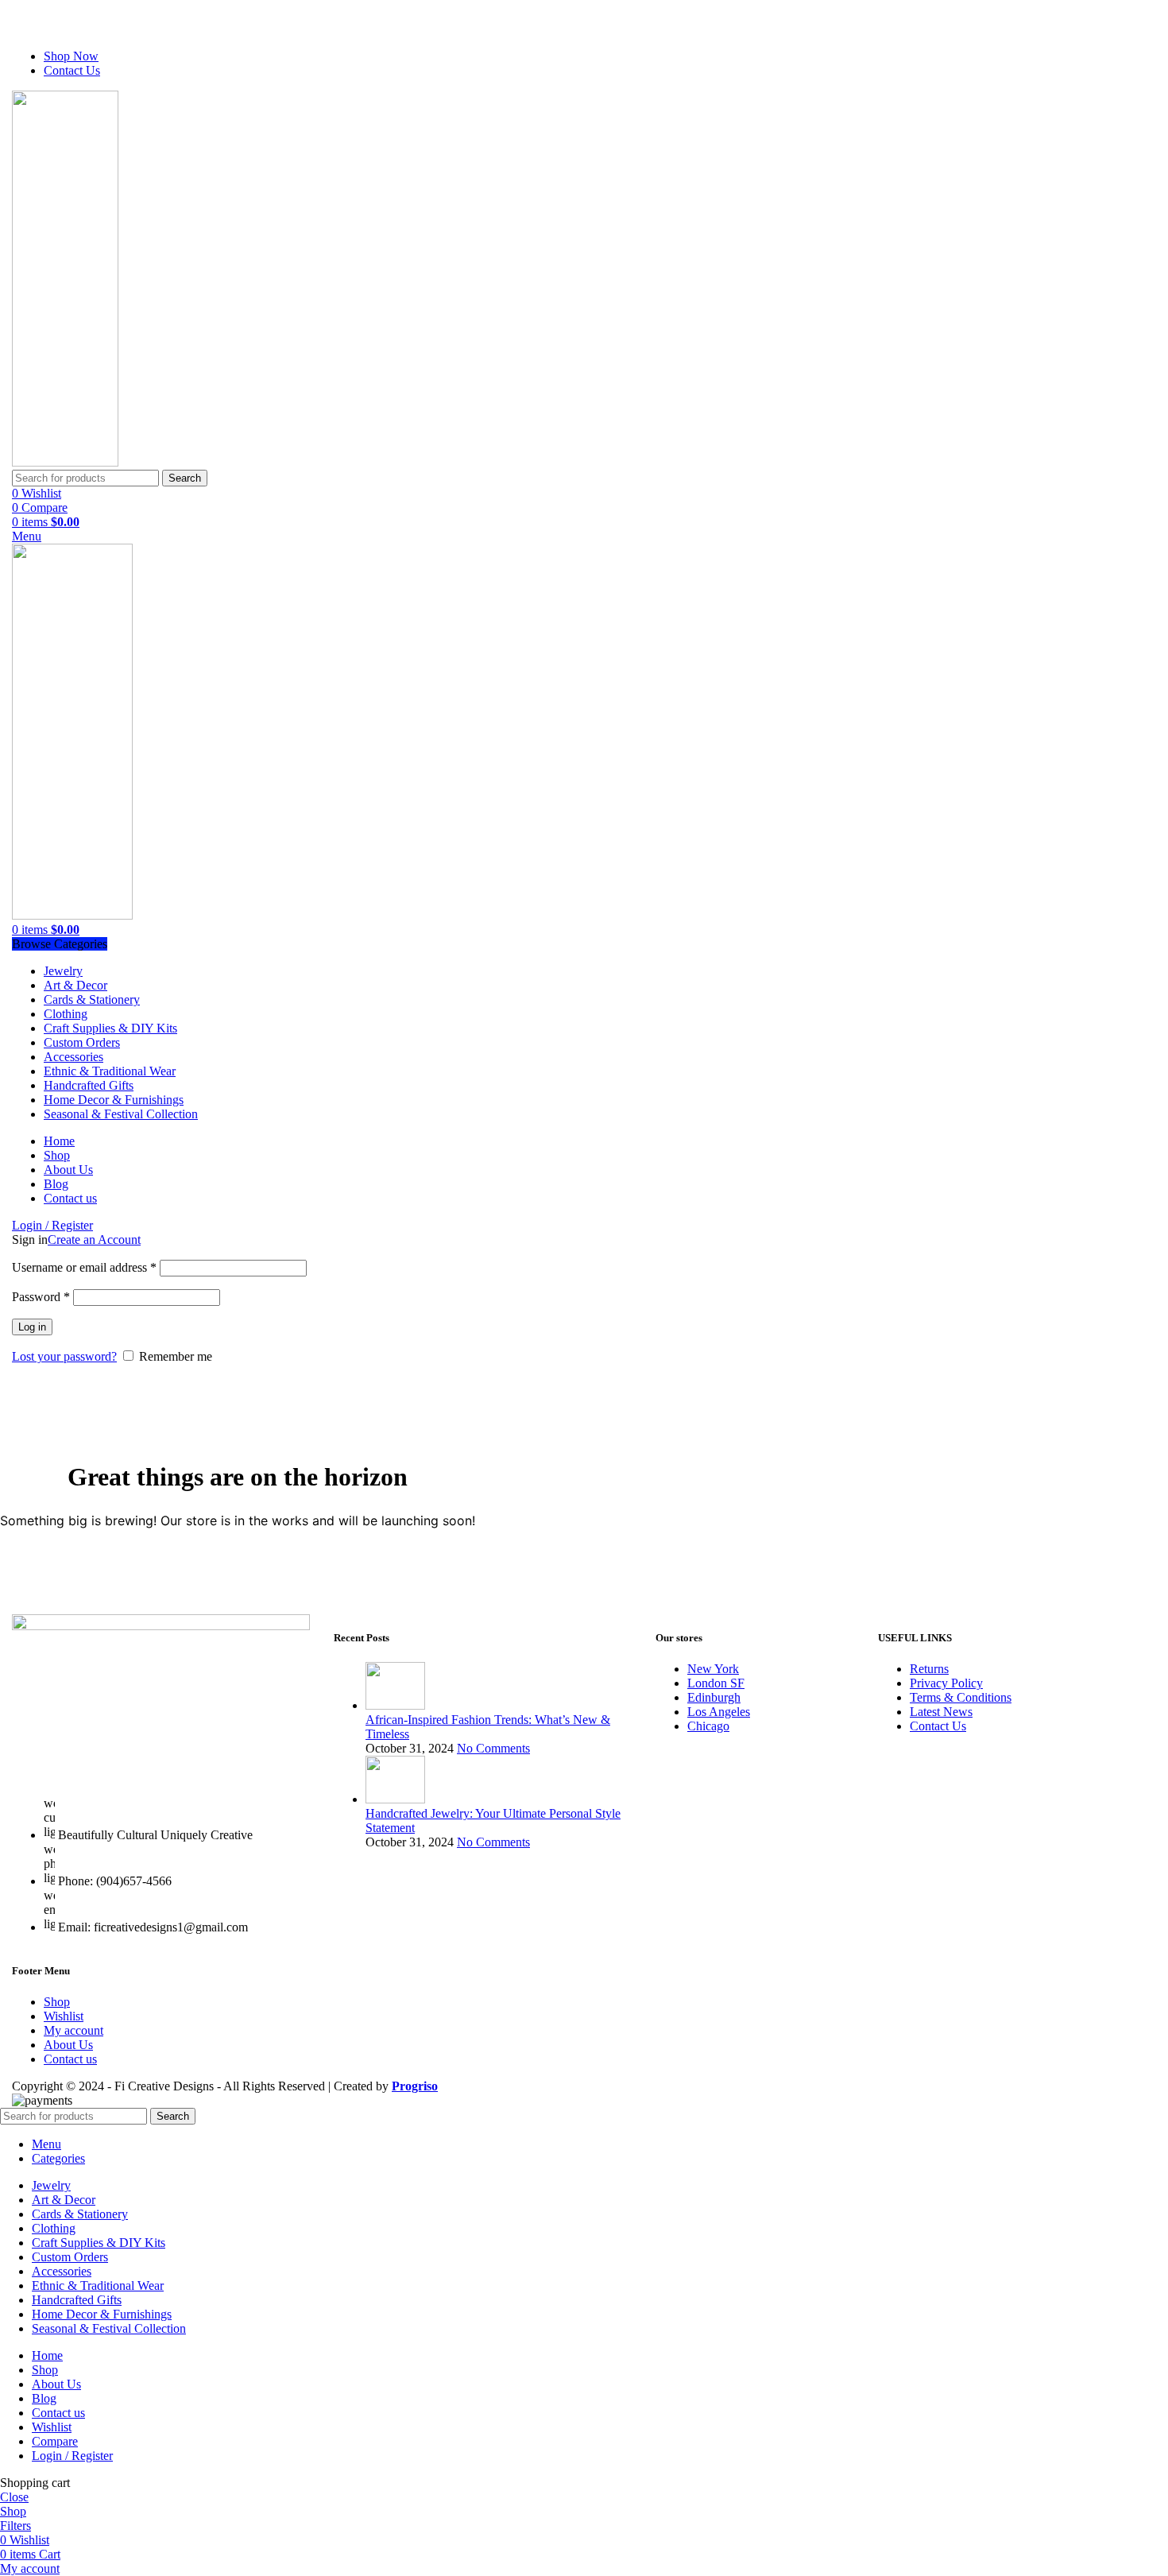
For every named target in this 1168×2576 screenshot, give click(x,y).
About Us (68, 2045)
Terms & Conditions (961, 1697)
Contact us (70, 2059)
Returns (929, 1669)
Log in (32, 1327)
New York (713, 1669)
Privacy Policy (946, 1683)
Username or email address (84, 1267)
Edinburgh (714, 1697)
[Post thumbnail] (395, 1705)
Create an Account (94, 1240)
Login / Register (72, 2456)
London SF (716, 1683)
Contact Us (938, 1726)
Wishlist (64, 2016)
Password (41, 1297)
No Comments (493, 1748)
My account (73, 2030)
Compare (55, 2441)
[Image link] (161, 1626)
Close (14, 2497)
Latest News (941, 1712)
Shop (57, 2002)
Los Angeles (719, 1712)
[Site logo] (75, 462)
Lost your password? (64, 1356)
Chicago (708, 1726)
